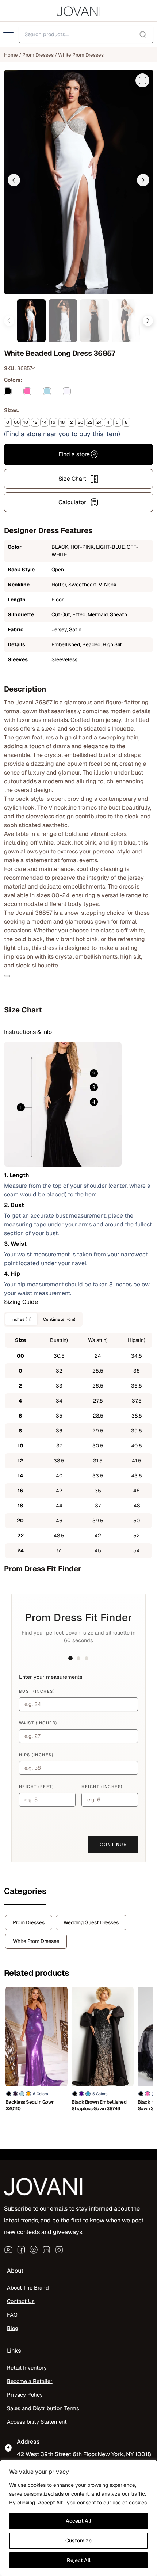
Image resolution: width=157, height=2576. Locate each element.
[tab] (79, 1010)
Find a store (74, 454)
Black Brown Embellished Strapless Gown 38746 (99, 2105)
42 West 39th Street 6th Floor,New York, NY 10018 (84, 2455)
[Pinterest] (34, 2250)
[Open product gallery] (142, 80)
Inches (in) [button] (21, 1319)
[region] (78, 2518)
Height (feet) (37, 1787)
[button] (14, 180)
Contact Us (21, 2301)
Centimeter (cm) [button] (59, 1319)
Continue (113, 1845)
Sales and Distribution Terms (43, 2408)
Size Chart (72, 479)
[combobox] (86, 34)
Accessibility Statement (37, 2422)
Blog (13, 2328)
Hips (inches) (36, 1755)
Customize (78, 2541)
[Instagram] (59, 2250)
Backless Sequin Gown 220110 (30, 2105)
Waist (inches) (38, 1723)
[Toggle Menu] (9, 35)
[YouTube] (8, 2250)
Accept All (78, 2521)
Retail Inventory (27, 2368)
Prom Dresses (38, 55)
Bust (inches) (37, 1691)
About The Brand (28, 2288)
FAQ (12, 2315)
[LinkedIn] (46, 2250)
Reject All (79, 2560)
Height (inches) (102, 1787)
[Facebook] (21, 2250)
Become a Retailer (30, 2381)
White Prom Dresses (81, 55)
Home (11, 55)
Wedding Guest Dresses (91, 1922)
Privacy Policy (25, 2395)
